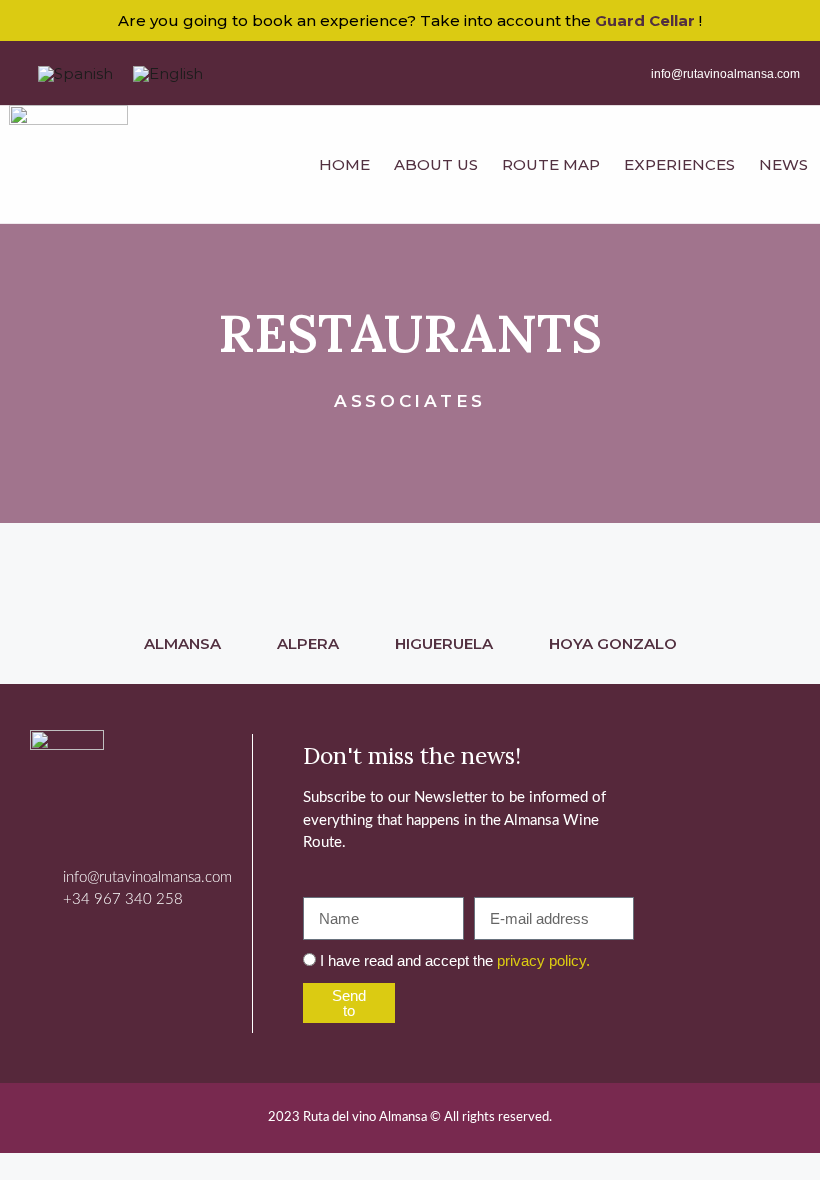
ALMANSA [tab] (182, 643)
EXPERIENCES (679, 164)
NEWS (783, 164)
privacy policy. (543, 960)
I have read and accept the (455, 960)
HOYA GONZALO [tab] (613, 643)
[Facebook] (65, 946)
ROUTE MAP (551, 164)
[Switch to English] (168, 73)
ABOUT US (436, 164)
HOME (344, 164)
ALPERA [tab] (308, 643)
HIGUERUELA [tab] (444, 643)
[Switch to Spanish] (75, 73)
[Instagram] (120, 946)
